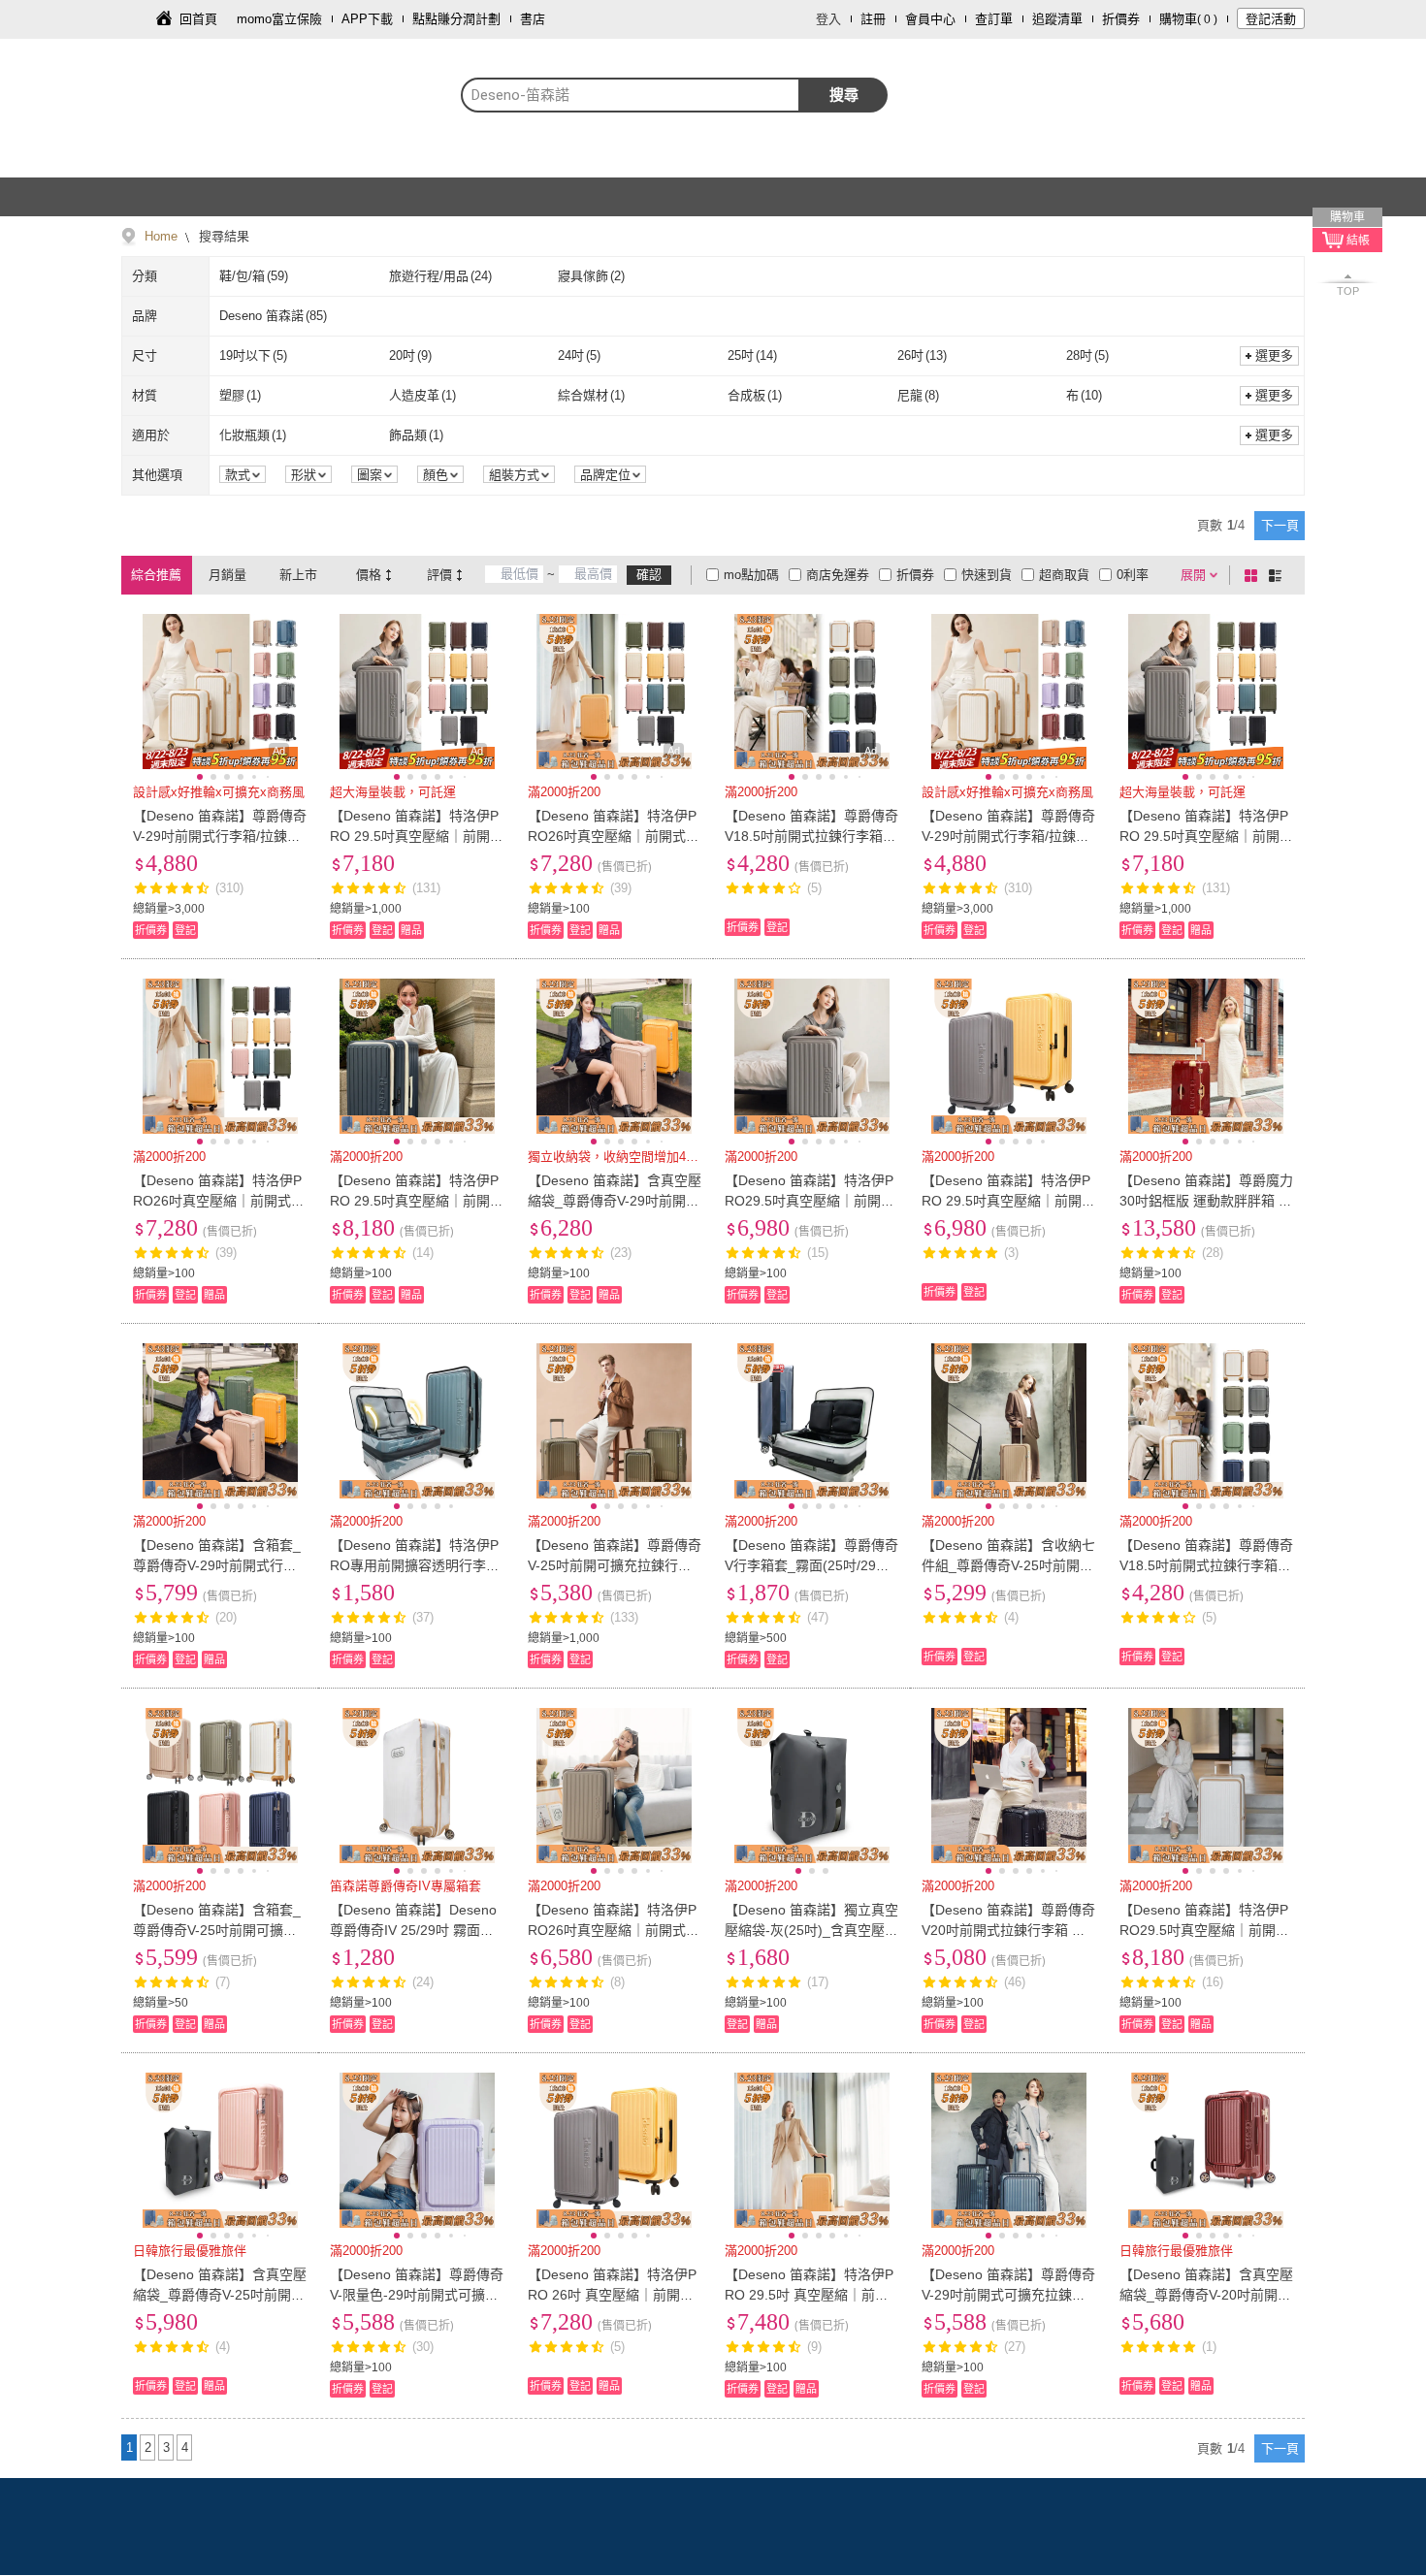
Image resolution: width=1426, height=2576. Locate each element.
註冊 (873, 19)
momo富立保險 (279, 19)
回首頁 (198, 19)
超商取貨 (1064, 575)
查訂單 (994, 19)
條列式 (1279, 575)
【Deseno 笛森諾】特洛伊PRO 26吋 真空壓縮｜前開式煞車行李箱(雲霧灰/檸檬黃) (612, 2295)
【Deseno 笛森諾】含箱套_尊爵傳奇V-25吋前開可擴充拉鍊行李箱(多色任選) (217, 1930)
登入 (828, 19)
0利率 (1133, 575)
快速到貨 (987, 575)
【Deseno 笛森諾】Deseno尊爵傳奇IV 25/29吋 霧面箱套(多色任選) (413, 1930)
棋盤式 (1254, 575)
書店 (533, 19)
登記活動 (1271, 19)
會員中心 (930, 19)
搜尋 (844, 95)
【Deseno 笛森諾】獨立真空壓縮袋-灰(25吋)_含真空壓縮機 (811, 1930)
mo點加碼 (751, 575)
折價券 (1121, 19)
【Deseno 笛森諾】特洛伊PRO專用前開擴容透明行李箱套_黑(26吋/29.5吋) (415, 1565)
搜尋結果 (222, 236)
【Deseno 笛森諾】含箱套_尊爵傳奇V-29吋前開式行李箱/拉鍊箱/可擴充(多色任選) (217, 1565)
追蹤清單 (1057, 19)
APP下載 (367, 19)
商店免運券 (838, 575)
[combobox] (631, 95)
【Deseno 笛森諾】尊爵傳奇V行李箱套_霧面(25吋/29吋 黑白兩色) (811, 1565)
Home (161, 236)
